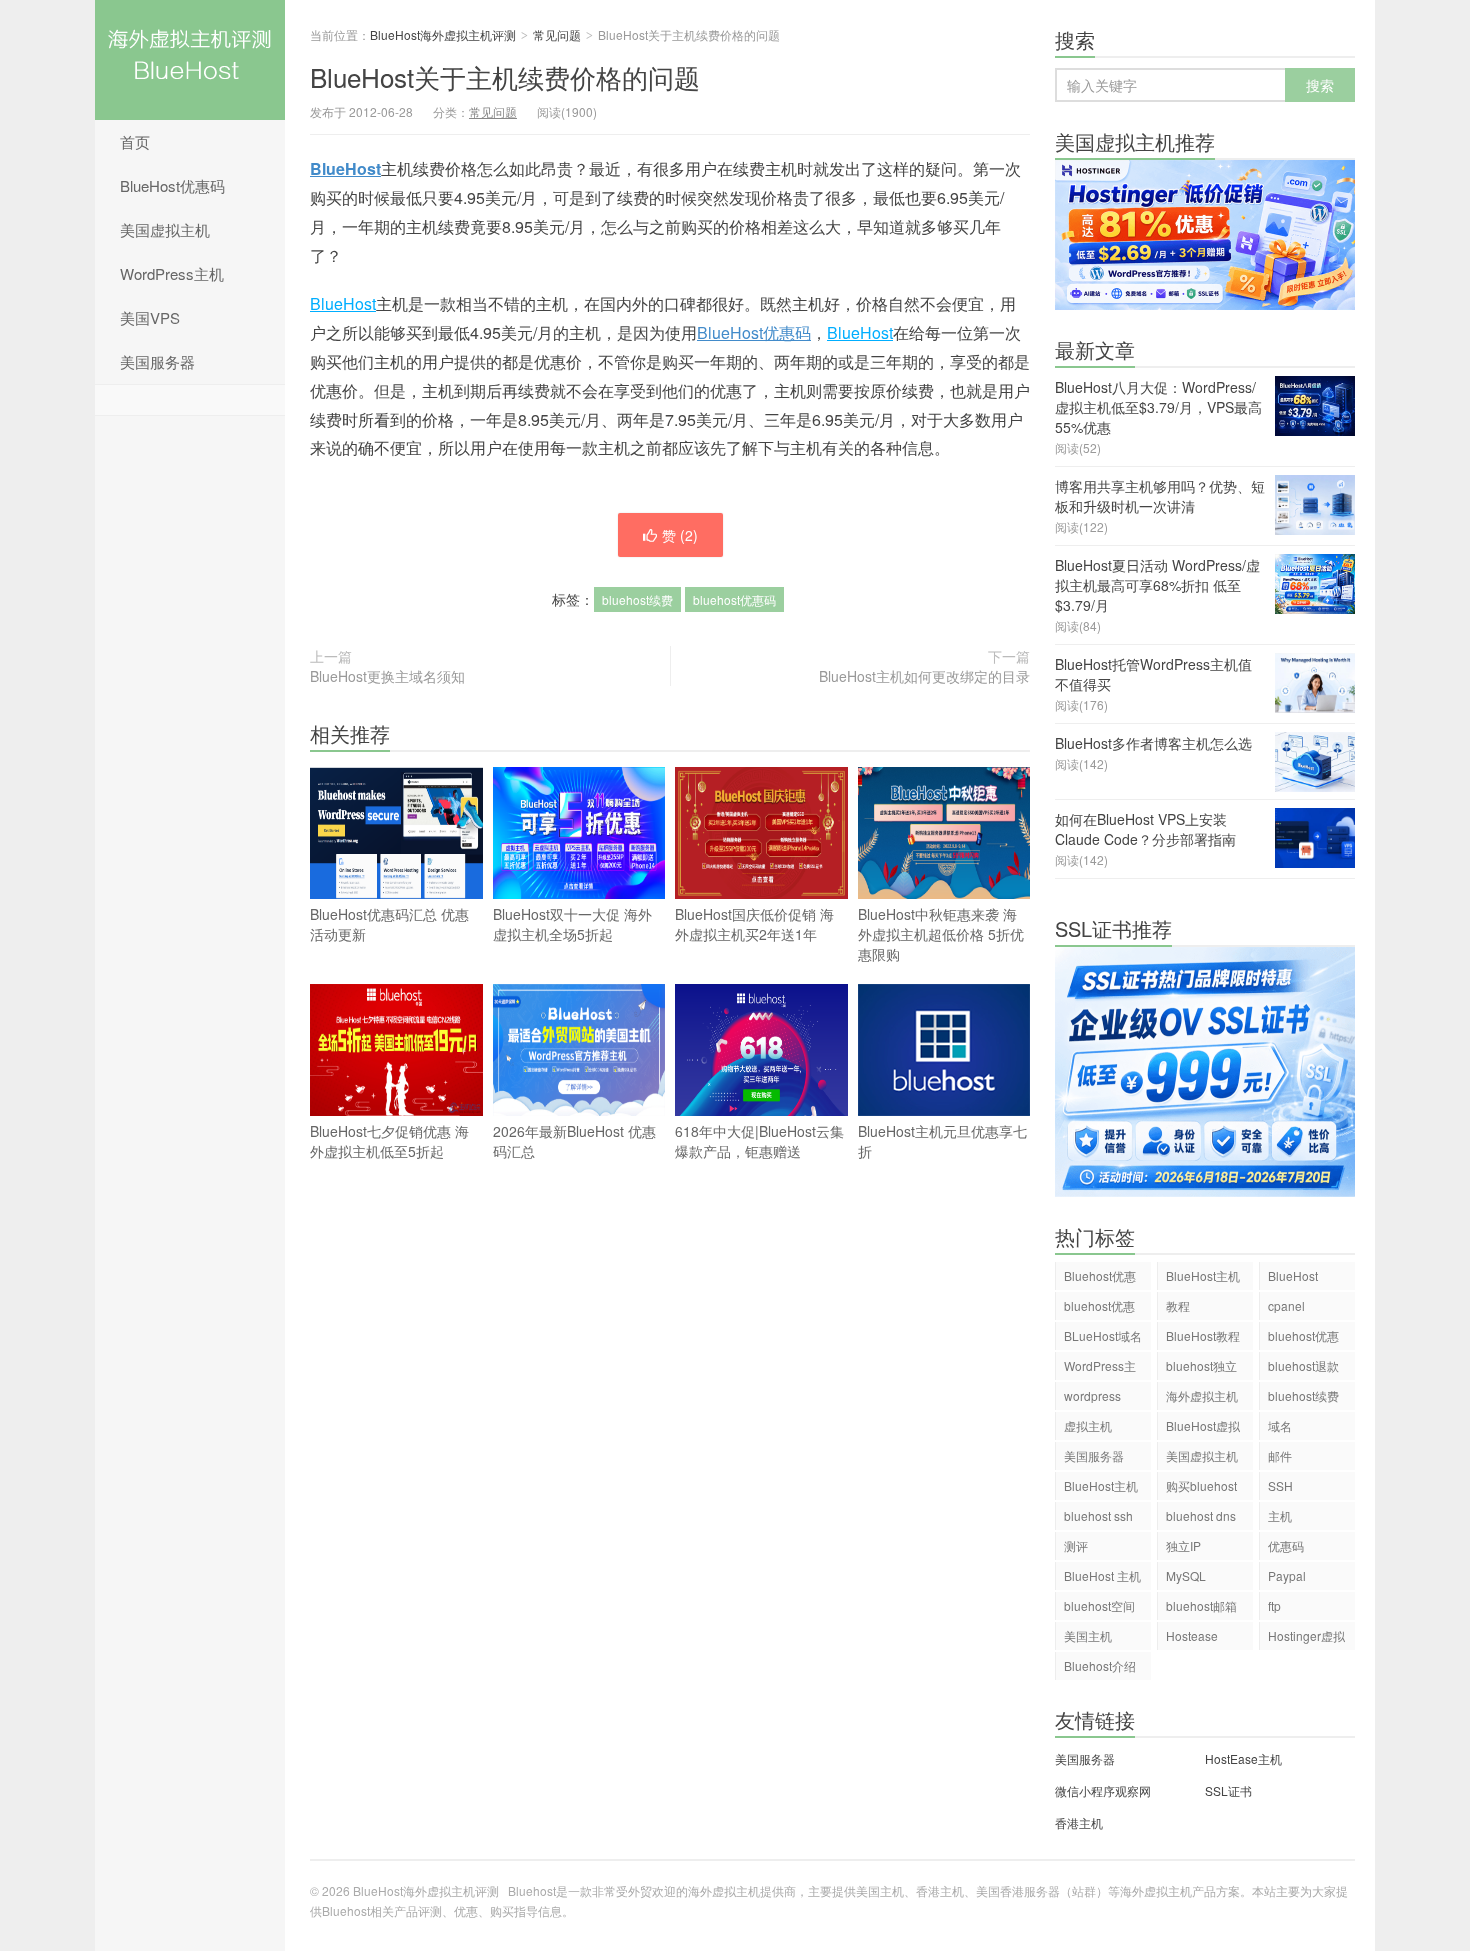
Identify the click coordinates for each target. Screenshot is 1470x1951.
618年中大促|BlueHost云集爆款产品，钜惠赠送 (759, 1141)
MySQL (1186, 1575)
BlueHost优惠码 (172, 185)
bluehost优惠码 (734, 599)
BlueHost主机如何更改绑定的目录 (924, 676)
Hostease (1192, 1635)
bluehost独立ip (1201, 1368)
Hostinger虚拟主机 (1306, 1638)
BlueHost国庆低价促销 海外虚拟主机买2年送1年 (754, 924)
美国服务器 (157, 361)
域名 (1280, 1425)
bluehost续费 (637, 599)
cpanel (1286, 1305)
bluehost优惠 (1303, 1335)
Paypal (1287, 1575)
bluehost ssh (1098, 1515)
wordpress (1092, 1395)
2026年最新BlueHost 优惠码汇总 (574, 1141)
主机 (1280, 1515)
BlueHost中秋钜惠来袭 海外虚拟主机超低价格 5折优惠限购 (941, 934)
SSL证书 (1228, 1790)
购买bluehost (1201, 1485)
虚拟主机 (1088, 1425)
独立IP (1183, 1545)
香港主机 (1079, 1822)
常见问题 (557, 34)
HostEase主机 (1243, 1758)
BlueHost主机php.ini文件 (1101, 1488)
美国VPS (150, 317)
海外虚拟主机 (1202, 1395)
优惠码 (1286, 1545)
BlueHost (345, 168)
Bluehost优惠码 (1100, 1278)
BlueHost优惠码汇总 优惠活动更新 (389, 924)
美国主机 (1088, 1635)
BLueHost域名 (1103, 1335)
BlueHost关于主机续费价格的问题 (505, 76)
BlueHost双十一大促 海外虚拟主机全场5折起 (572, 924)
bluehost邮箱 (1201, 1605)
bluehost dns (1201, 1515)
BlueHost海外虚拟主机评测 (190, 60)
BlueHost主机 (1203, 1275)
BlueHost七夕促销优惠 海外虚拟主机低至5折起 (389, 1141)
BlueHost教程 (1203, 1335)
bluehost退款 (1303, 1365)
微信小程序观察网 (1103, 1790)
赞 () (680, 535)
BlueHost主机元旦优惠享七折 (942, 1141)
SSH (1280, 1485)
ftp (1274, 1605)
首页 (135, 141)
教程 (1178, 1305)
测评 (1076, 1545)
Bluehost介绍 (1100, 1665)
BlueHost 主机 (1102, 1575)
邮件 (1280, 1455)
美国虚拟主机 (165, 229)
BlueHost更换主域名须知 (387, 676)
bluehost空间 (1099, 1605)
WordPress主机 (172, 273)
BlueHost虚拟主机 (1203, 1428)
